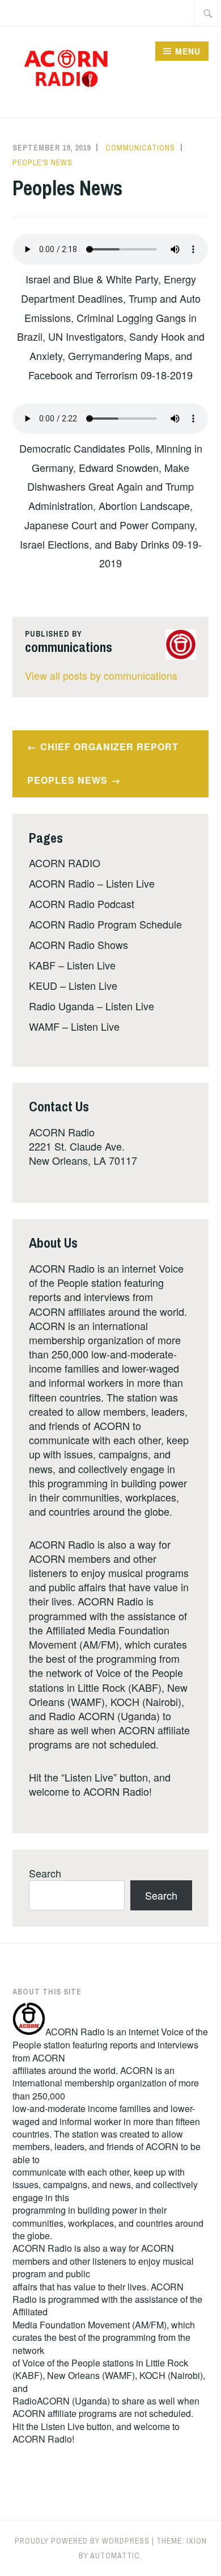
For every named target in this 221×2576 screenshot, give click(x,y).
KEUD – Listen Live (73, 985)
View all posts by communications (101, 675)
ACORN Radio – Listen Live (92, 883)
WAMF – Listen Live (74, 1026)
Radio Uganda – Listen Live (92, 1006)
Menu (188, 51)
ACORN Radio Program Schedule (105, 924)
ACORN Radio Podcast (82, 904)
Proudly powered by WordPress (82, 2541)
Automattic (115, 2556)
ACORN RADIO (65, 863)
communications (140, 148)
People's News (42, 162)
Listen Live (63, 2426)
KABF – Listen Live (72, 965)
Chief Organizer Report (109, 747)
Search (45, 1873)
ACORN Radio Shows (78, 944)
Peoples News (67, 780)
